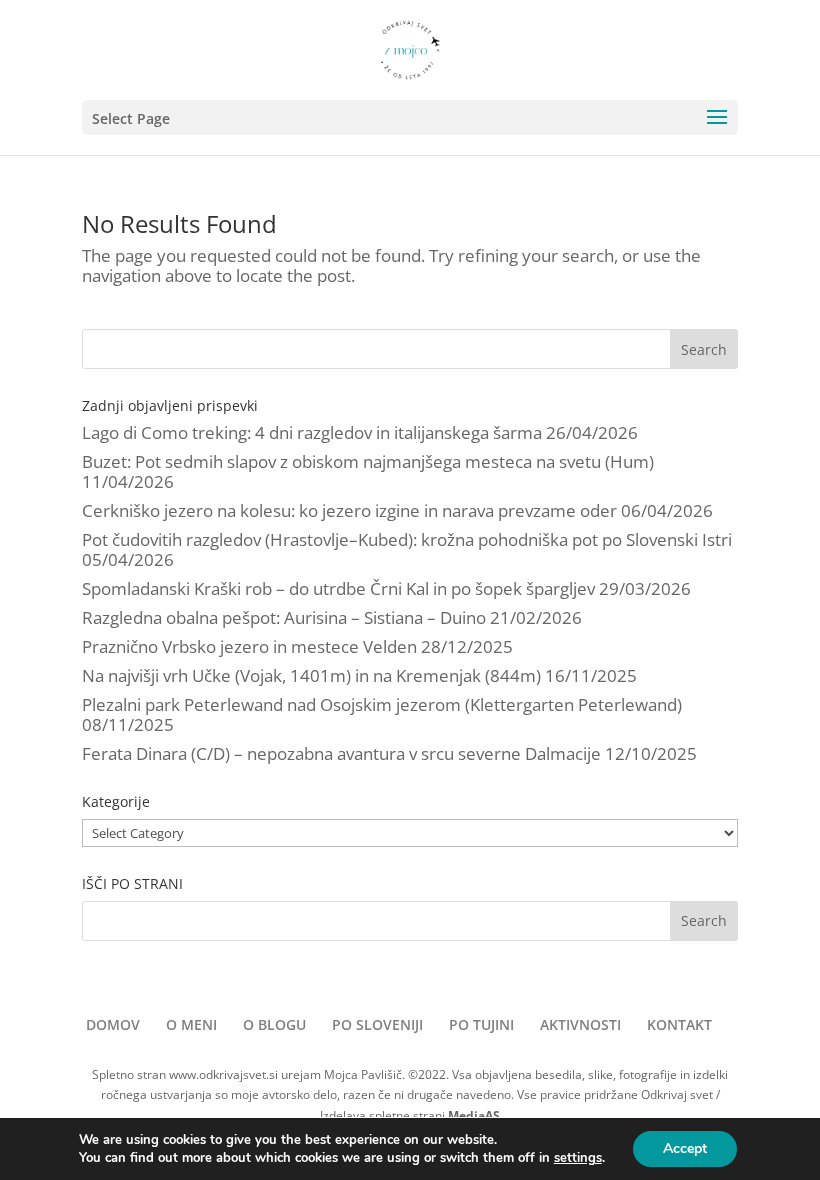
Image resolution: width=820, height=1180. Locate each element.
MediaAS (474, 1115)
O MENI (191, 1024)
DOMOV (113, 1024)
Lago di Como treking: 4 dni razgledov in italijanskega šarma (312, 432)
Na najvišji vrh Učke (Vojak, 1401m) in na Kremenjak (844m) (311, 675)
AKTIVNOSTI (580, 1024)
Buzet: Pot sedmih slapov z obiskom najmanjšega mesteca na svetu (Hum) (368, 461)
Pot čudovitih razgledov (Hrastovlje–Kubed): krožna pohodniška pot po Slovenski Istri (407, 539)
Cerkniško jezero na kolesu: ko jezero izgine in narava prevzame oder (349, 510)
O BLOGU (274, 1024)
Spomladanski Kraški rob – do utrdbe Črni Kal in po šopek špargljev (338, 588)
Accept (685, 1148)
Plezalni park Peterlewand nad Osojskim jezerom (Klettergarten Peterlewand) (382, 704)
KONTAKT (679, 1024)
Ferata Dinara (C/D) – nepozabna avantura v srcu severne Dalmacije (341, 753)
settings (578, 1158)
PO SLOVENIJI (377, 1024)
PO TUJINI (481, 1024)
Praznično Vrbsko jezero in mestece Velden (249, 646)
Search (704, 349)
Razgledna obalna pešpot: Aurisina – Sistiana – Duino (284, 617)
